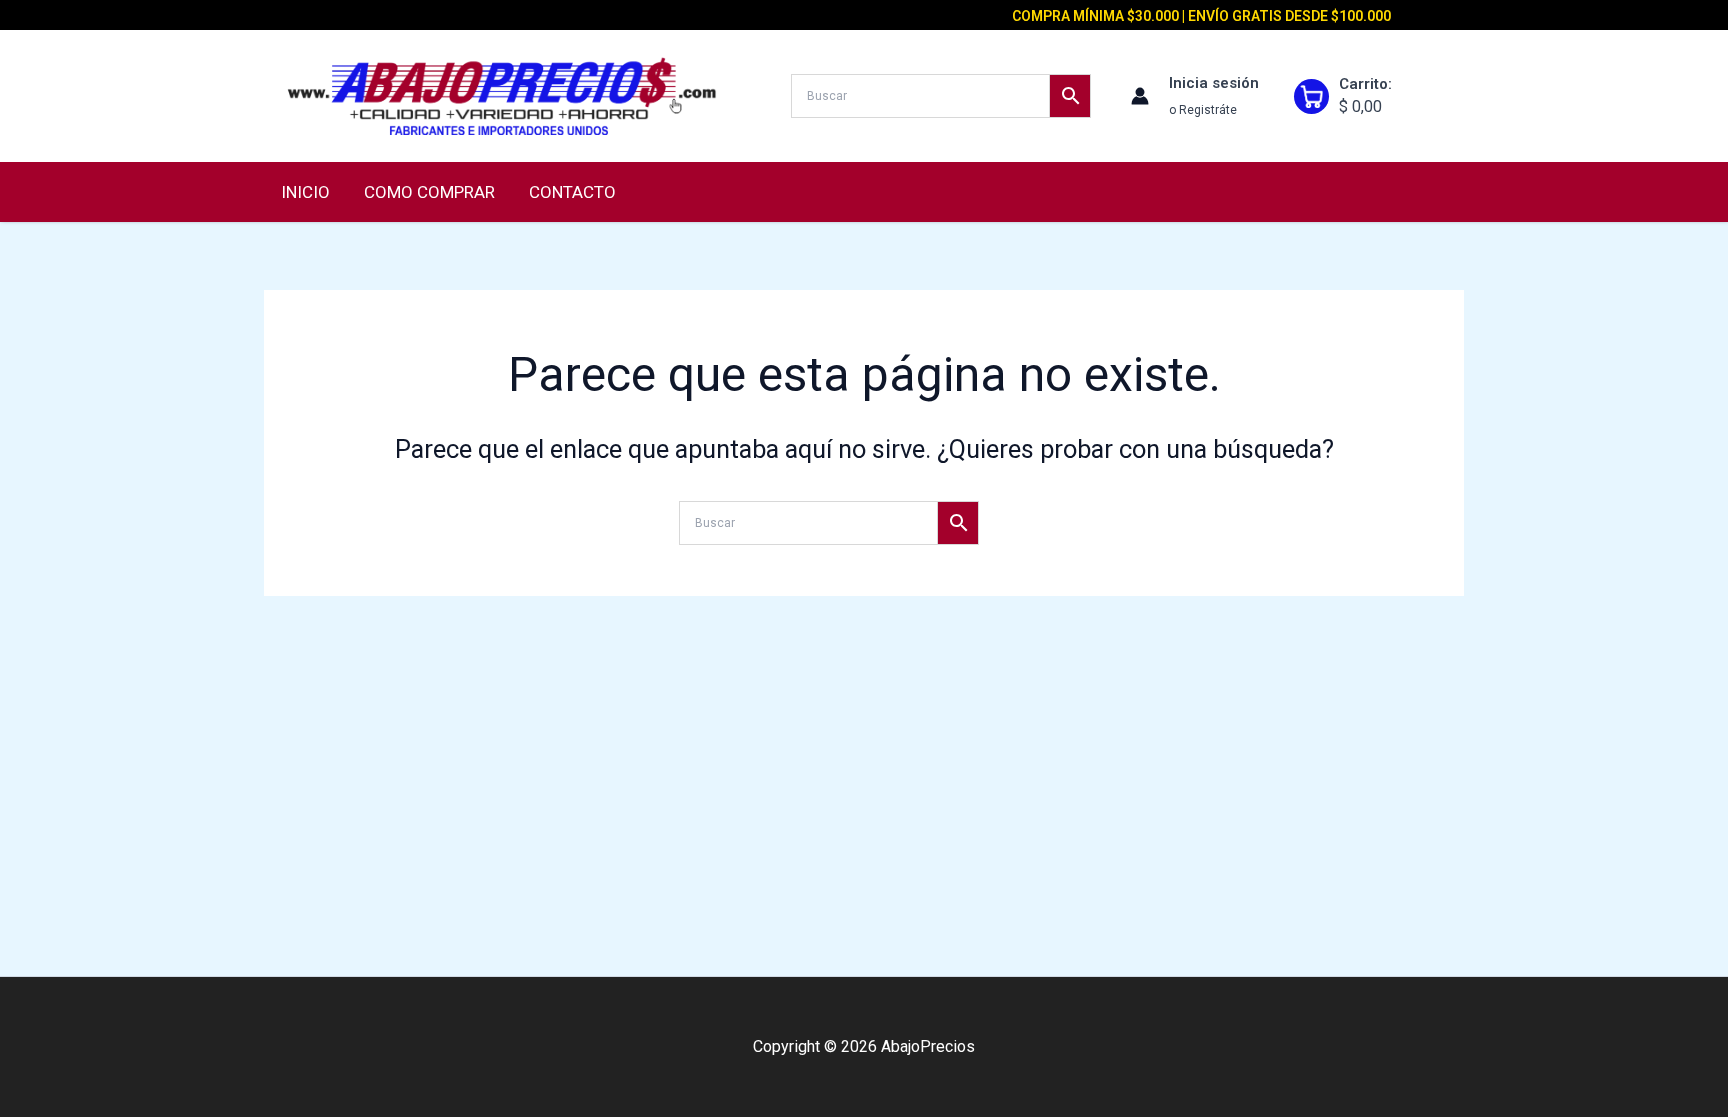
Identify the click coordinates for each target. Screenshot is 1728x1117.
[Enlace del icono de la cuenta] (1140, 96)
